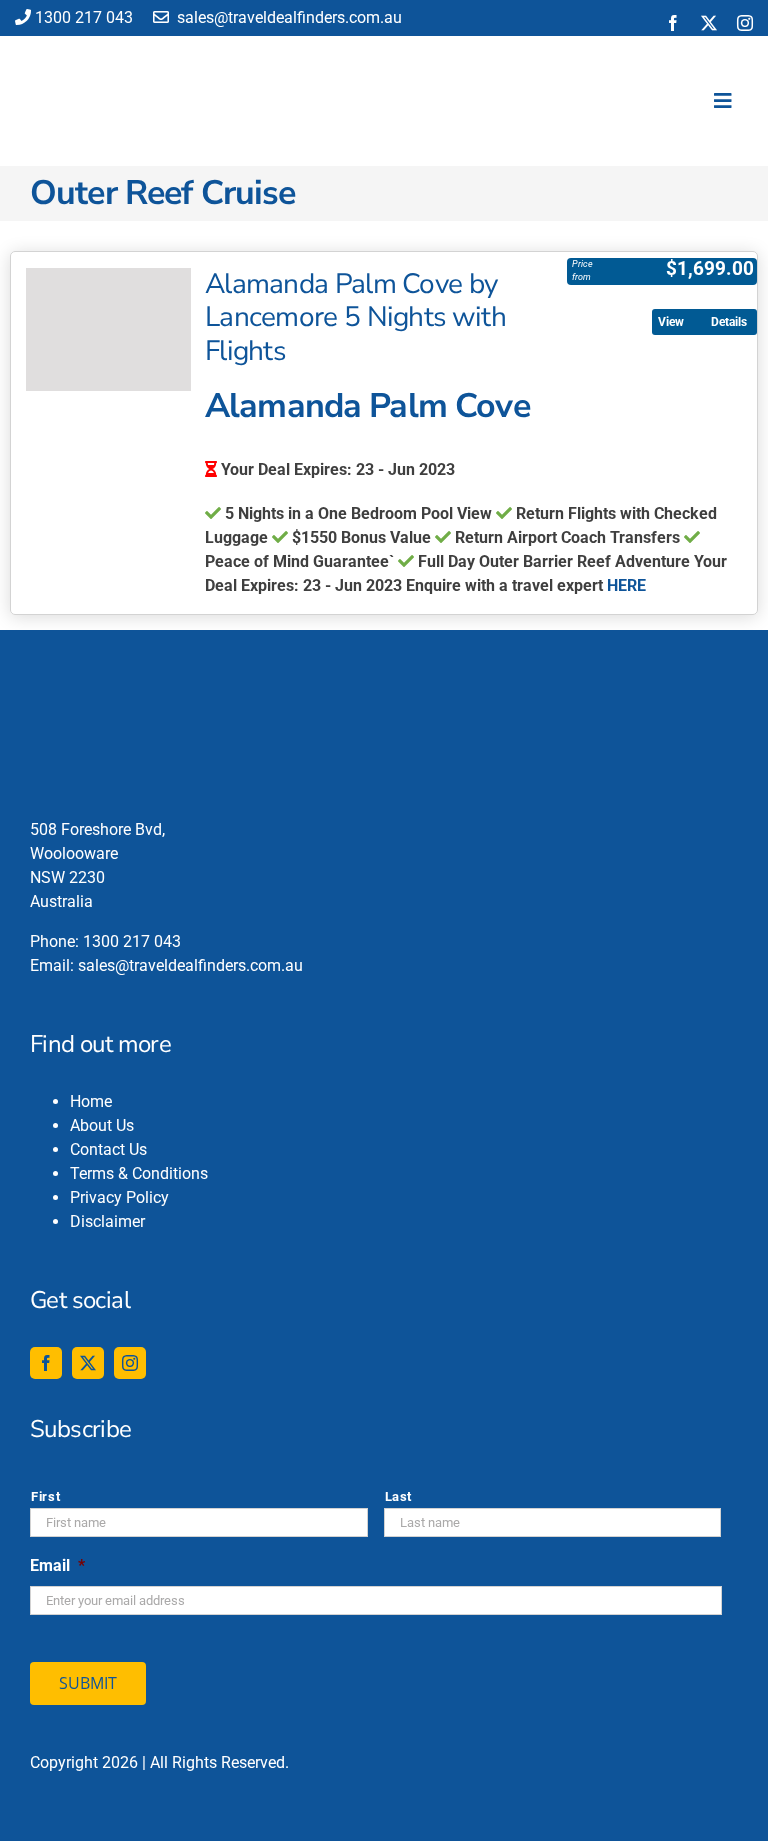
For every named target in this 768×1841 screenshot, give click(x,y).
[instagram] (745, 23)
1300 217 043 (84, 17)
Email (57, 1565)
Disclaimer (107, 1221)
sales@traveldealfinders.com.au (287, 17)
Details (729, 322)
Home (91, 1101)
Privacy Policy (119, 1197)
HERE (626, 585)
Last (399, 1496)
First (45, 1496)
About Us (102, 1125)
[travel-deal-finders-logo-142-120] (86, 48)
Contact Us (108, 1149)
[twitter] (709, 23)
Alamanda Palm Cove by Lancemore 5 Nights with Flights (355, 317)
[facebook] (673, 23)
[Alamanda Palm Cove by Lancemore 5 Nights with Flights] (108, 330)
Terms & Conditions (139, 1173)
